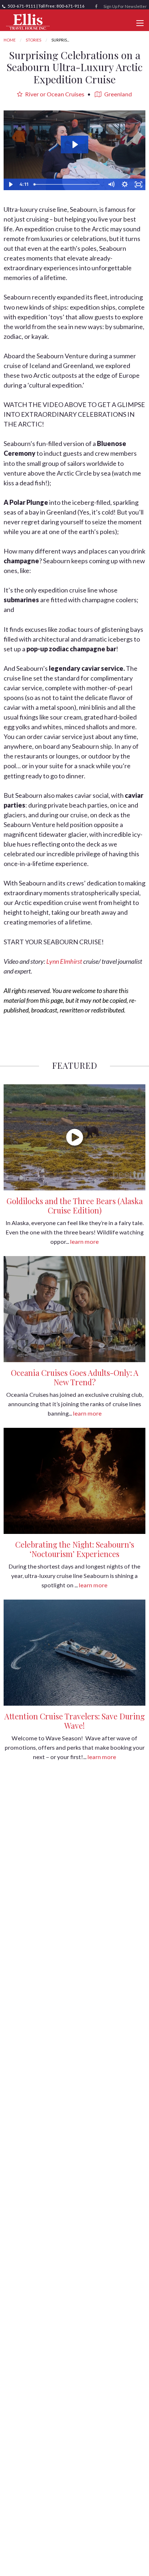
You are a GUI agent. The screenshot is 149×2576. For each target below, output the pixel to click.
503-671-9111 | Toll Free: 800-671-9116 (46, 6)
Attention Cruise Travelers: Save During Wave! (74, 1721)
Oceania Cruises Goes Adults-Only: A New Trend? (75, 1377)
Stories (33, 40)
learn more (84, 1241)
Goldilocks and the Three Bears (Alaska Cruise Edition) (75, 1206)
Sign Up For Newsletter (125, 6)
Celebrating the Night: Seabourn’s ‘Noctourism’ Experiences (75, 1549)
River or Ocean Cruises (54, 94)
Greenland (118, 94)
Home (10, 40)
